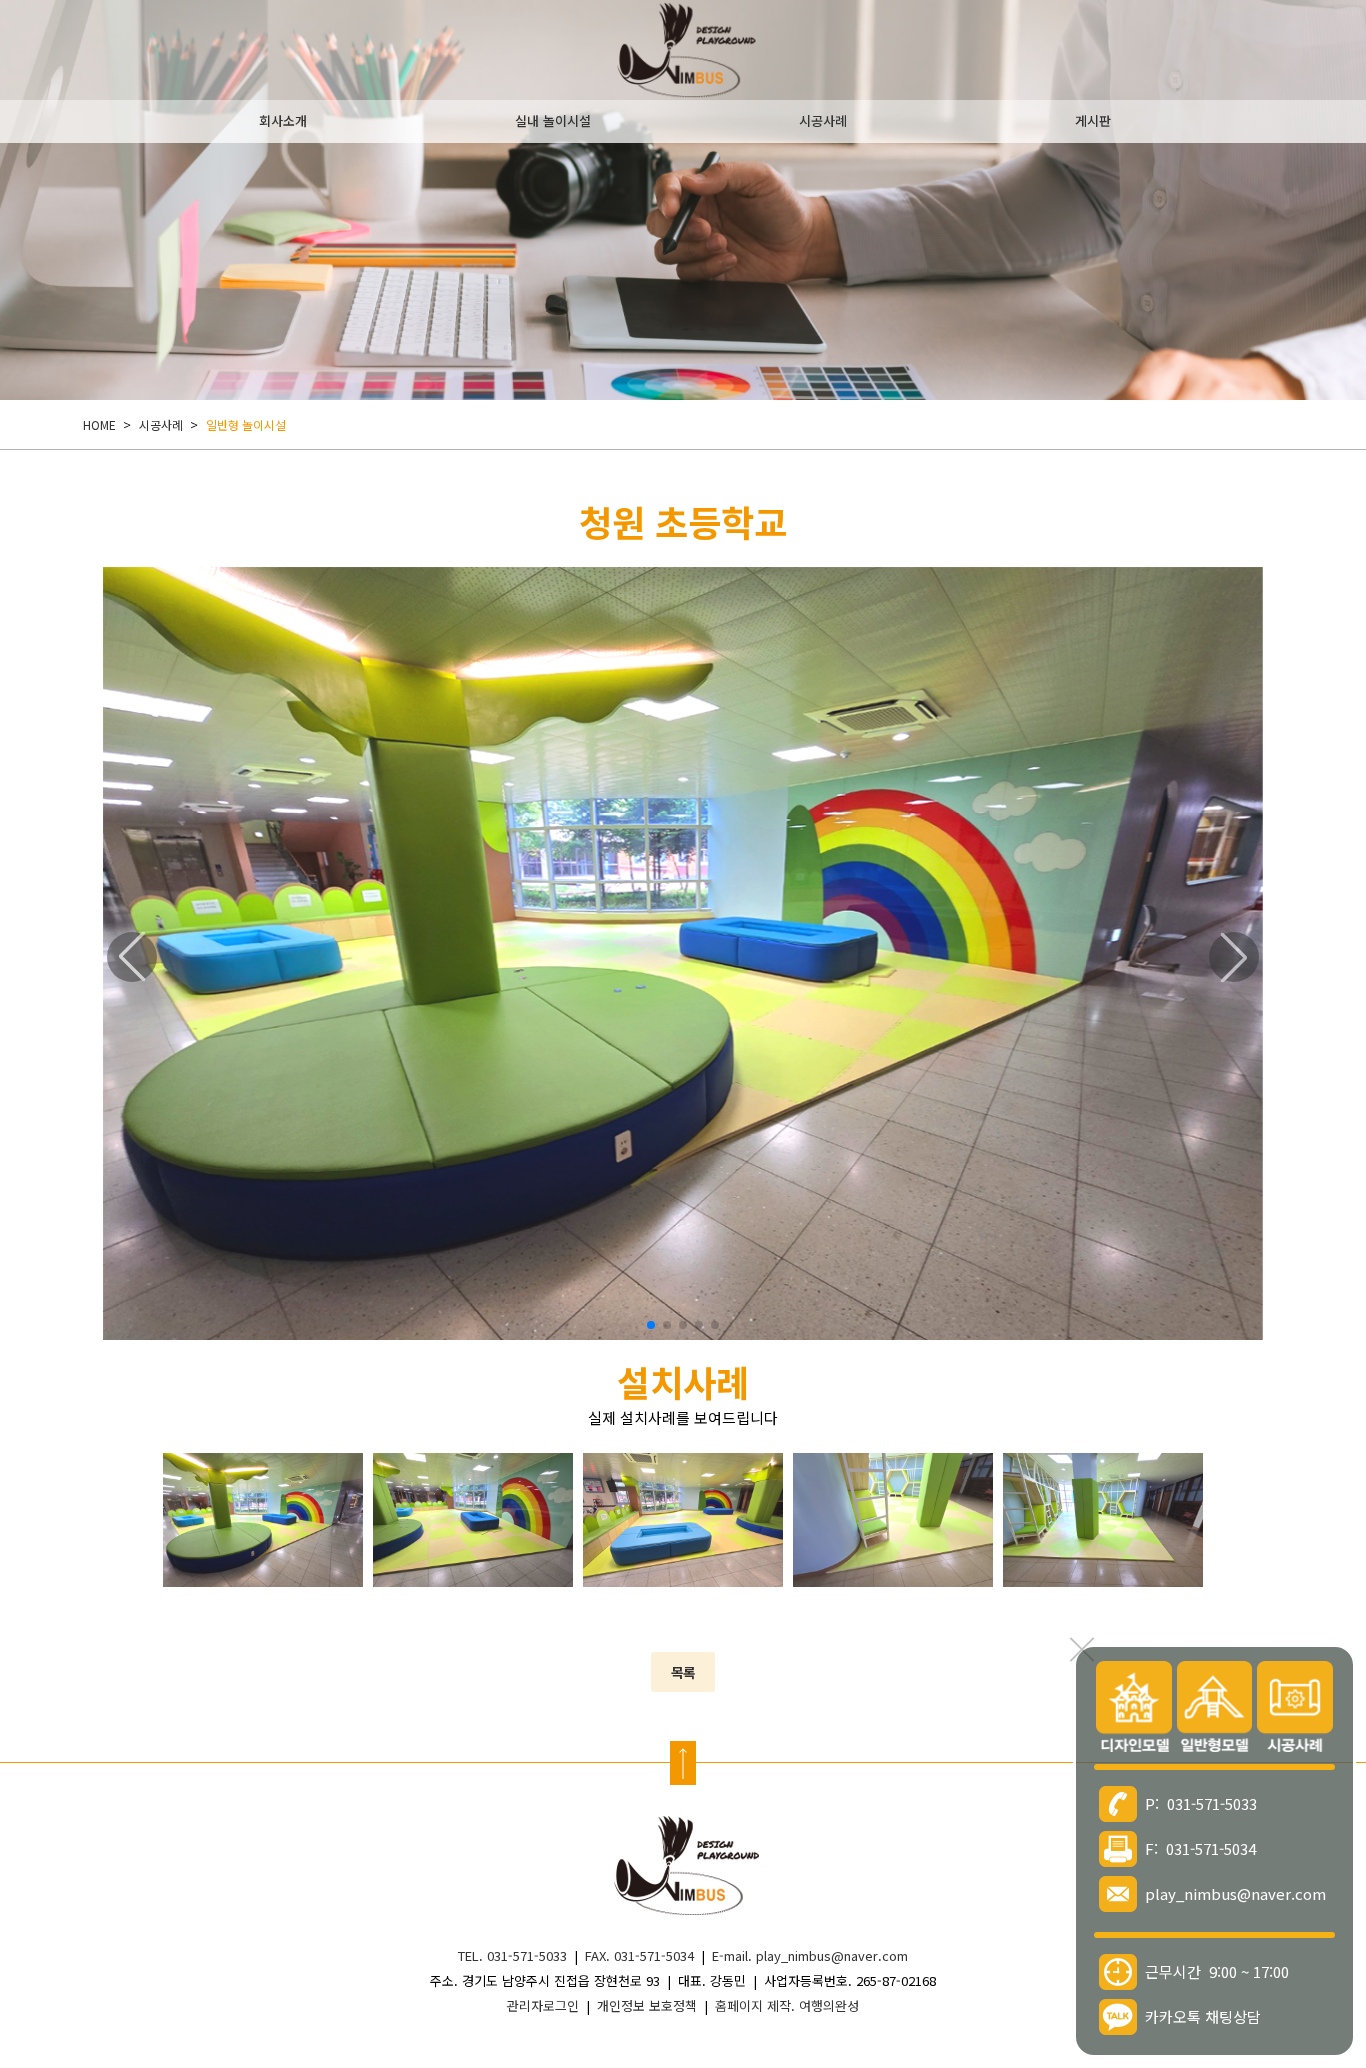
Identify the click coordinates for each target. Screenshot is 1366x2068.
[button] (651, 1325)
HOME (99, 424)
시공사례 (823, 120)
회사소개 (283, 120)
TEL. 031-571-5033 (512, 1955)
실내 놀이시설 (553, 120)
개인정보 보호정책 (647, 2005)
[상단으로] (683, 1763)
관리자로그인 (543, 2005)
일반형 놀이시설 (246, 424)
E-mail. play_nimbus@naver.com (810, 1955)
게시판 (1093, 120)
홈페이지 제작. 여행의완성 (787, 2005)
